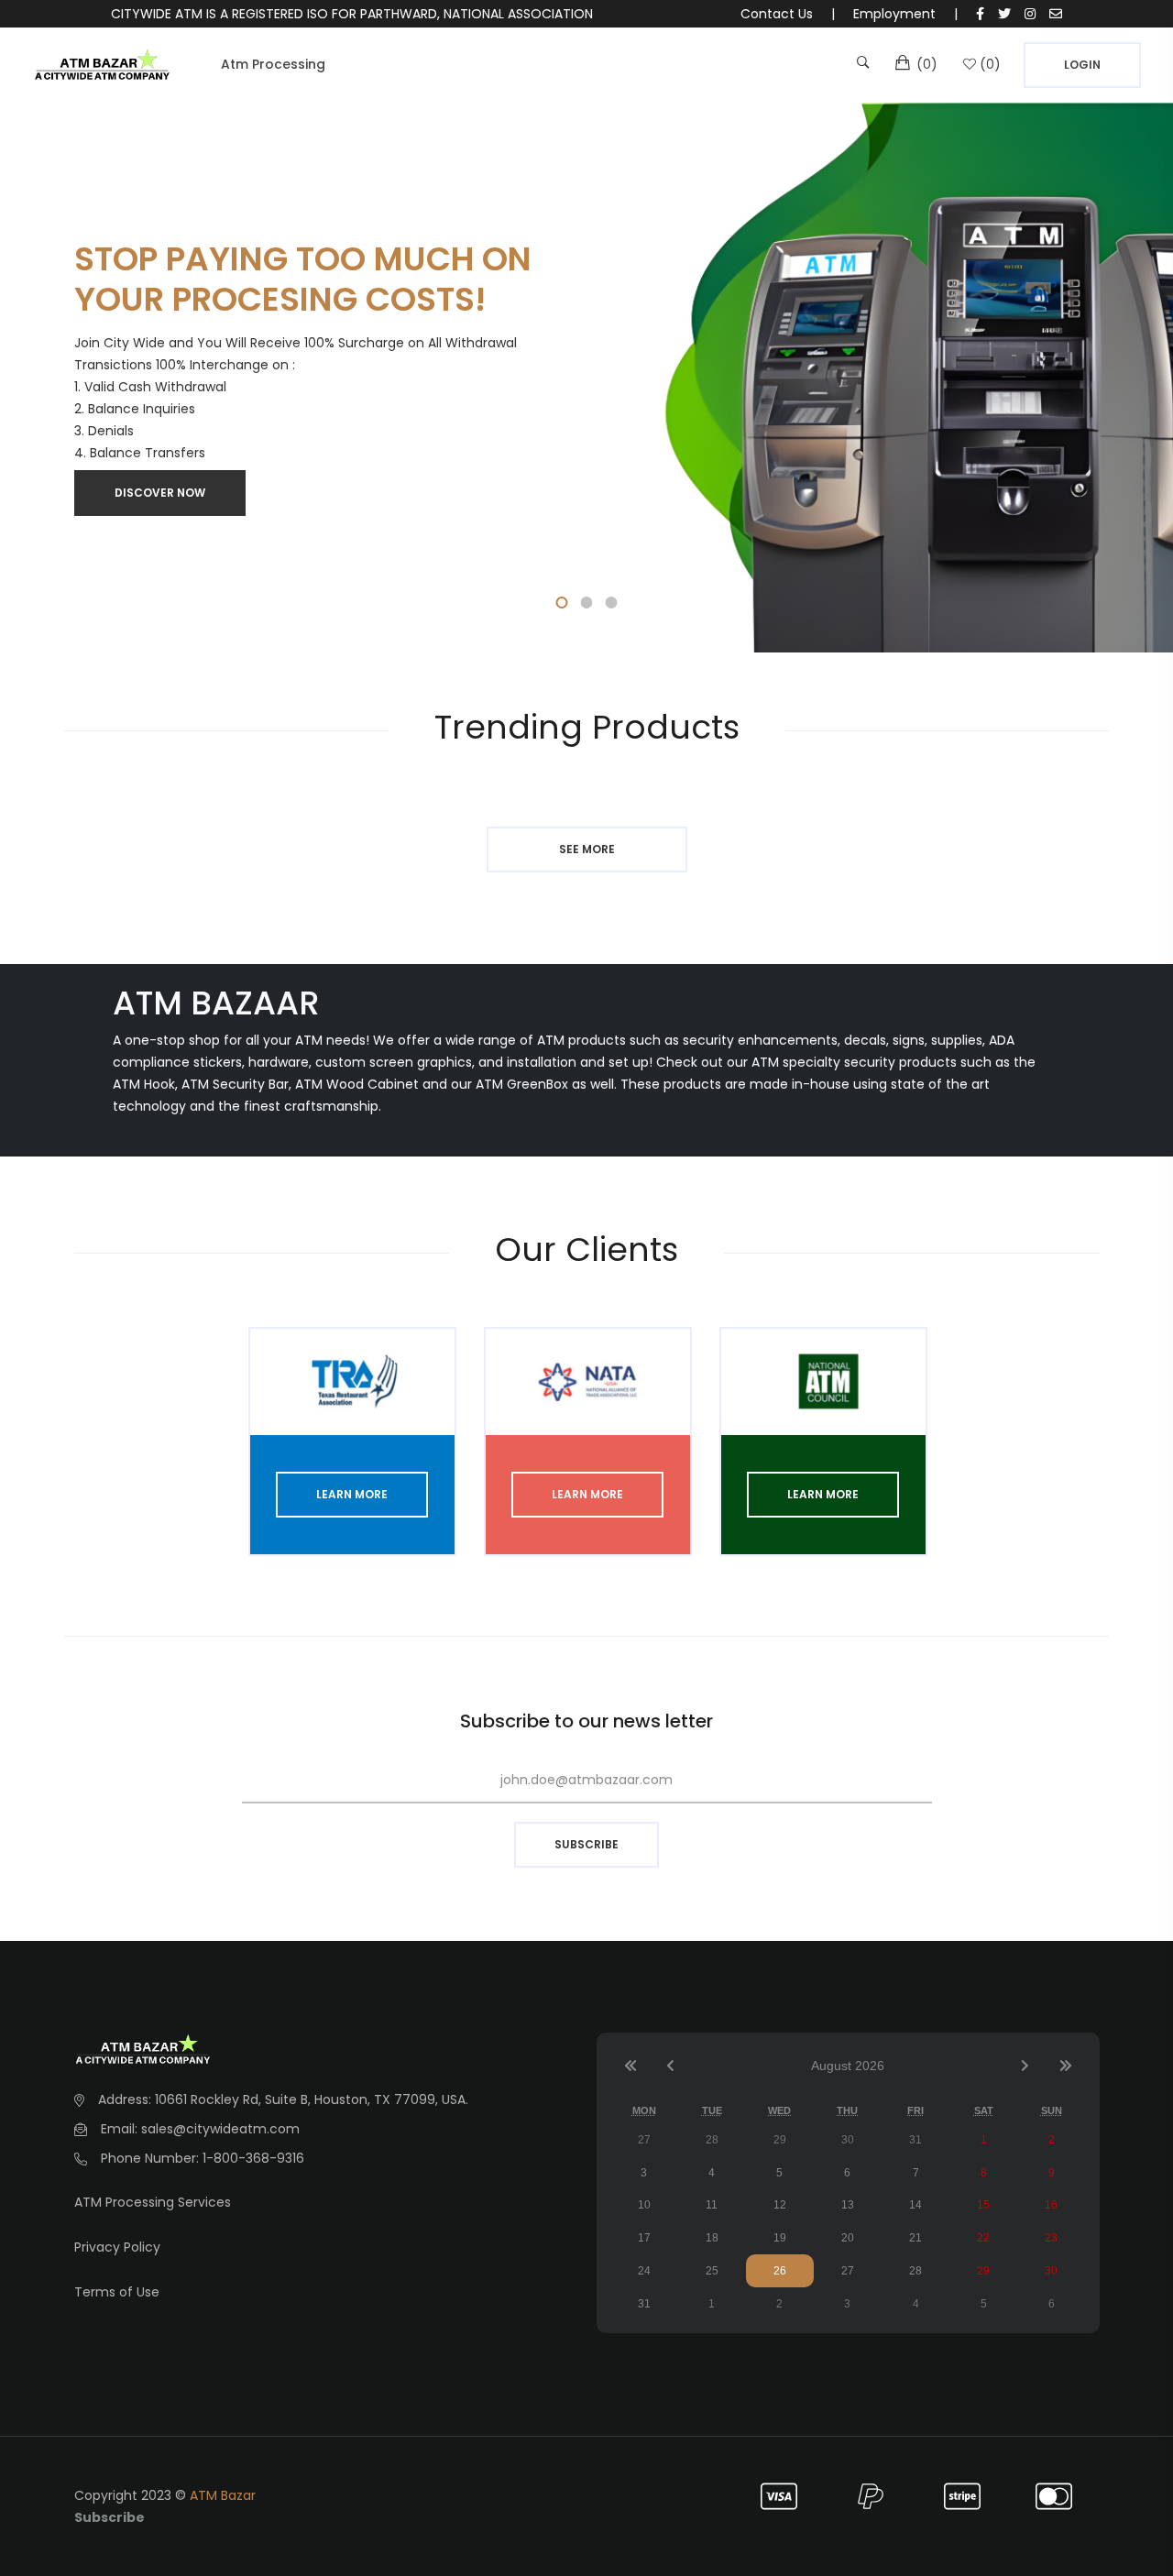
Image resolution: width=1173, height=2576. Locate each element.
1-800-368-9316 (253, 2158)
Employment (894, 14)
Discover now (160, 493)
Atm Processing (273, 64)
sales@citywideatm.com (220, 2129)
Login (1082, 65)
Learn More (352, 1494)
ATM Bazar (223, 2495)
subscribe (586, 1844)
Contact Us (777, 14)
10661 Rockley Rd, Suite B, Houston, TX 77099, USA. (312, 2099)
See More (587, 849)
